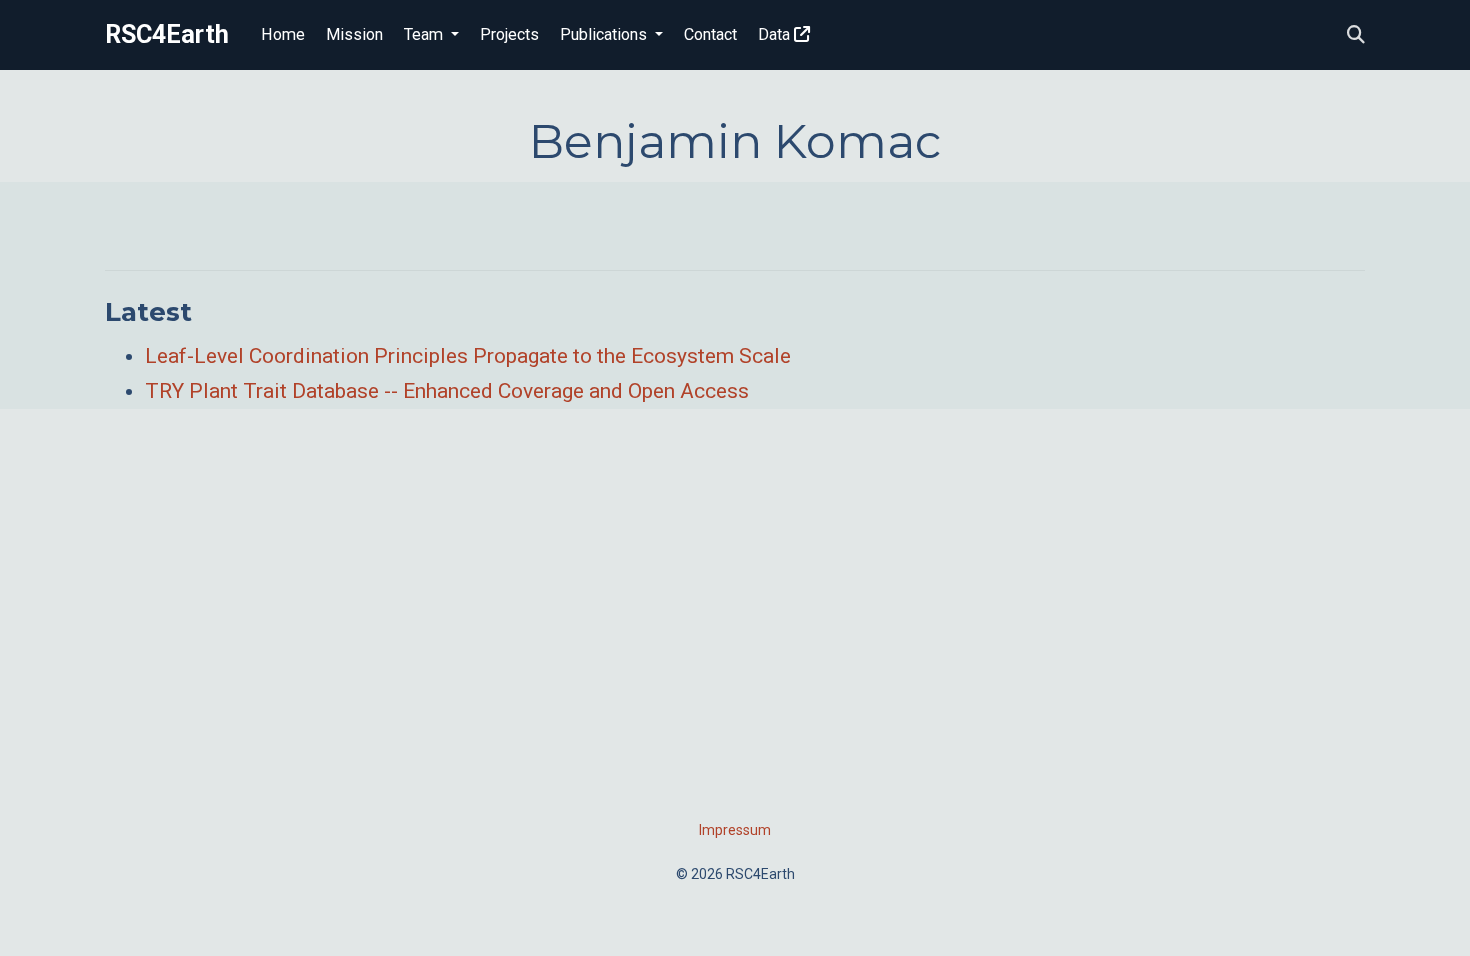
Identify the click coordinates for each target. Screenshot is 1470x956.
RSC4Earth (167, 34)
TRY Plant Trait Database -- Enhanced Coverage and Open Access (447, 391)
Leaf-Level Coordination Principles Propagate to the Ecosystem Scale (468, 356)
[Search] (1356, 35)
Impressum (735, 830)
